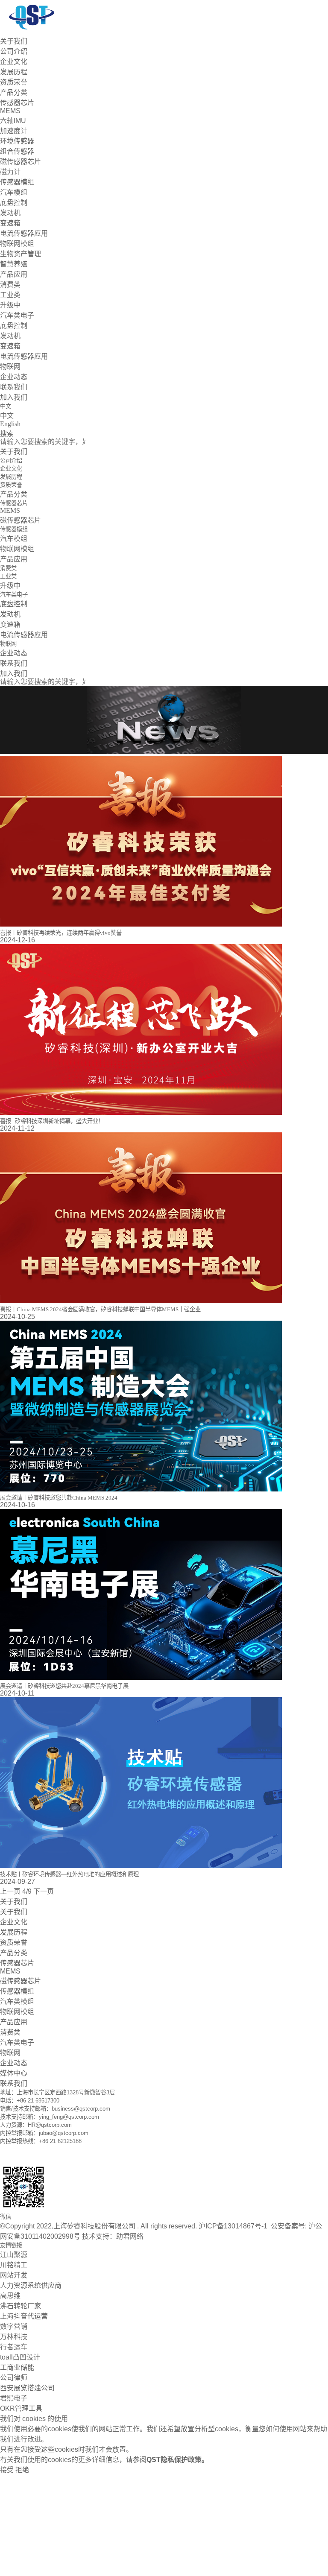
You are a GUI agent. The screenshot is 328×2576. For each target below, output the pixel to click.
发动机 (10, 213)
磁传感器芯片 (20, 162)
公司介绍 (14, 51)
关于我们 (14, 41)
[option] (164, 721)
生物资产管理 (20, 254)
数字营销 (14, 2326)
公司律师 (14, 2378)
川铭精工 (14, 2265)
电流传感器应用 (24, 233)
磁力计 (10, 172)
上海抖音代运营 (24, 2316)
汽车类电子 (17, 315)
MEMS (10, 111)
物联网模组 (17, 244)
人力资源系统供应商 (31, 2285)
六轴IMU (13, 121)
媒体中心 (14, 2073)
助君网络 (130, 2236)
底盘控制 (14, 203)
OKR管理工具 (21, 2408)
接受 (7, 2470)
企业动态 (14, 377)
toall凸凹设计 (20, 2357)
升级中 (10, 305)
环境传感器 (17, 141)
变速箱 (10, 223)
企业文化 (14, 62)
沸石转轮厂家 (20, 2306)
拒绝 (22, 2470)
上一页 (10, 1891)
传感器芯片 (17, 103)
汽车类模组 (17, 2001)
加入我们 (14, 397)
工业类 (10, 295)
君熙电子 (14, 2398)
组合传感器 (17, 151)
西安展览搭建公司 (27, 2388)
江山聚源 (14, 2255)
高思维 (10, 2296)
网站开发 (14, 2275)
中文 (7, 416)
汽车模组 (14, 192)
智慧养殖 (14, 264)
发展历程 (14, 72)
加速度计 (14, 131)
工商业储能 (17, 2367)
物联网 (10, 367)
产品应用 (14, 274)
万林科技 (14, 2337)
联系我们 (14, 387)
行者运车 (14, 2347)
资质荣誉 (14, 82)
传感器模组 (17, 182)
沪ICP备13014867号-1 (234, 2226)
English (10, 424)
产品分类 (14, 92)
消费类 (10, 285)
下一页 (44, 1891)
